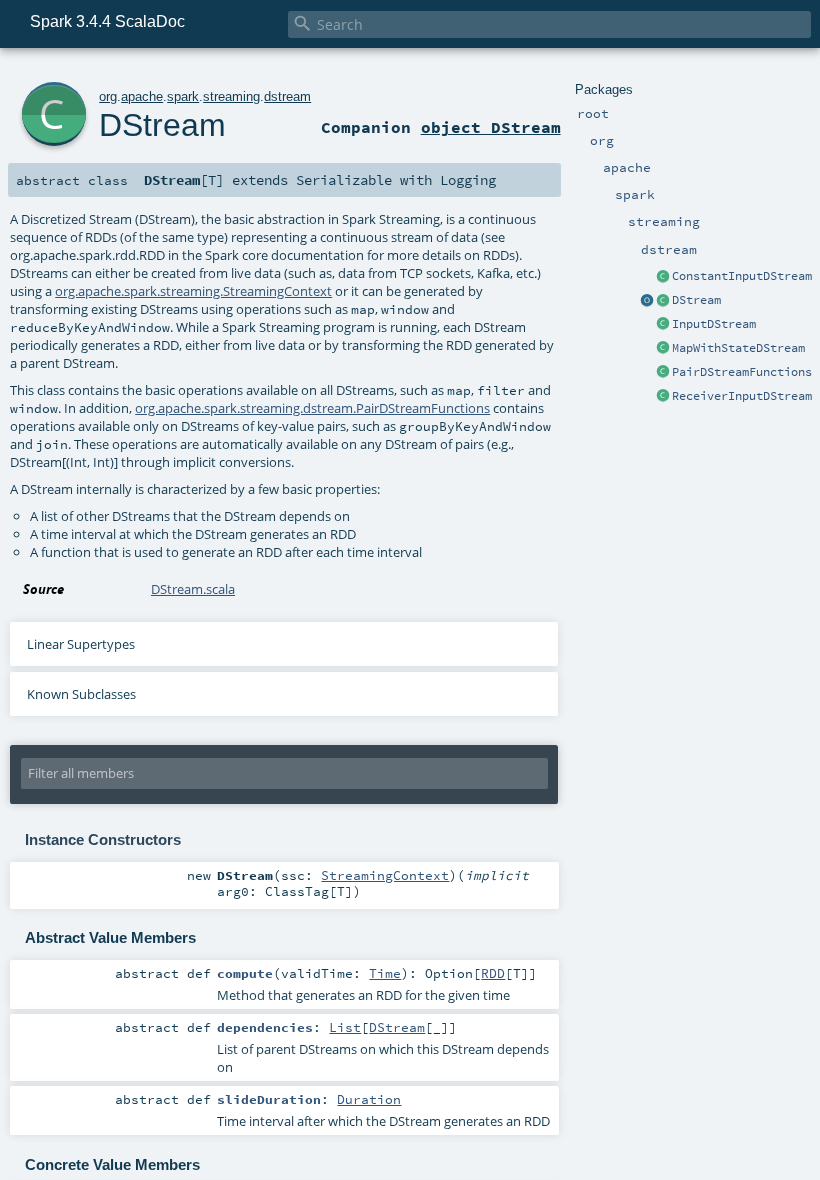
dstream (287, 96)
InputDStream (714, 324)
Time (385, 973)
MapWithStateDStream (738, 348)
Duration (369, 1099)
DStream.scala (193, 589)
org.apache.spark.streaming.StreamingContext (193, 291)
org (108, 96)
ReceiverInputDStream (742, 396)
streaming (231, 96)
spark (183, 96)
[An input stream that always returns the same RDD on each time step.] (663, 277)
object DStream (491, 127)
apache (142, 96)
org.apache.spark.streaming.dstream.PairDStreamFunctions (312, 408)
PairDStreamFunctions (742, 372)
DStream (696, 300)
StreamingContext (385, 875)
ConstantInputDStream (742, 276)
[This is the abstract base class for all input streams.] (663, 325)
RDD (493, 973)
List (345, 1027)
